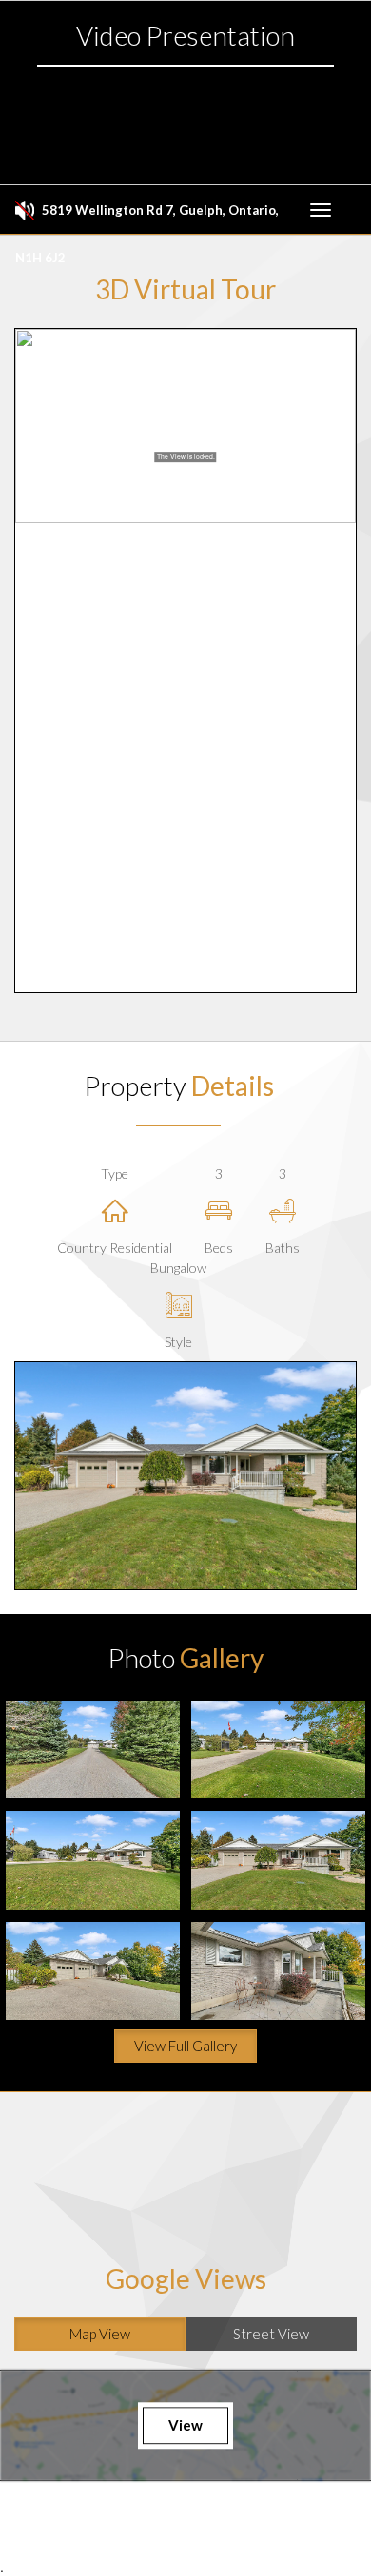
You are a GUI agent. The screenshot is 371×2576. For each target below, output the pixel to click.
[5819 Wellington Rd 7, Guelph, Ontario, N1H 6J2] (93, 1749)
